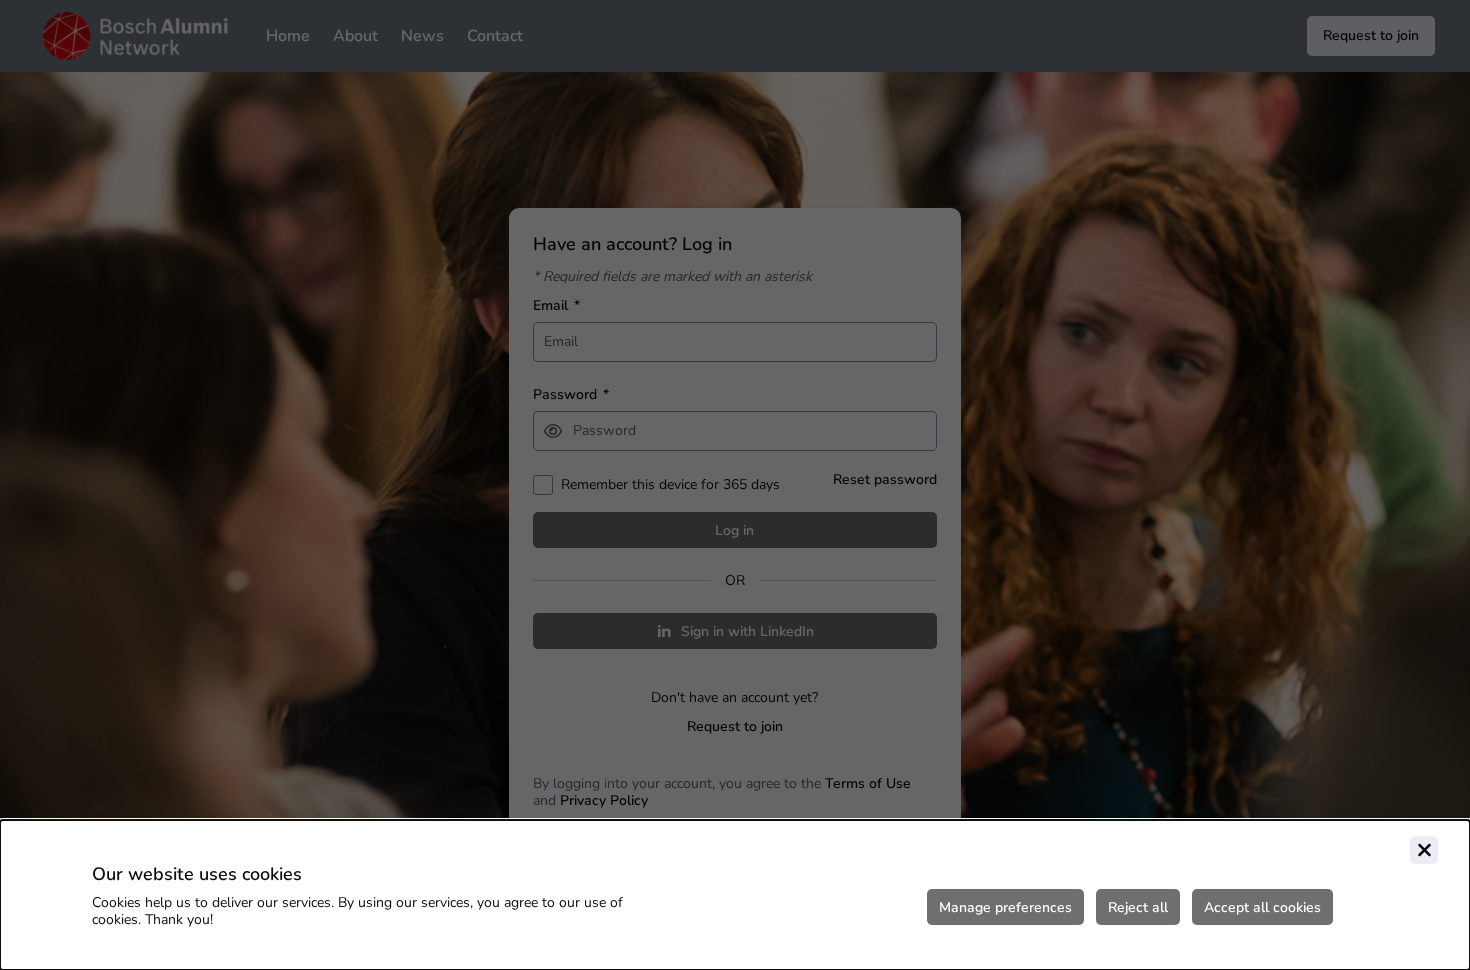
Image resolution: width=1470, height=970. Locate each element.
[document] (735, 895)
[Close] (1424, 850)
